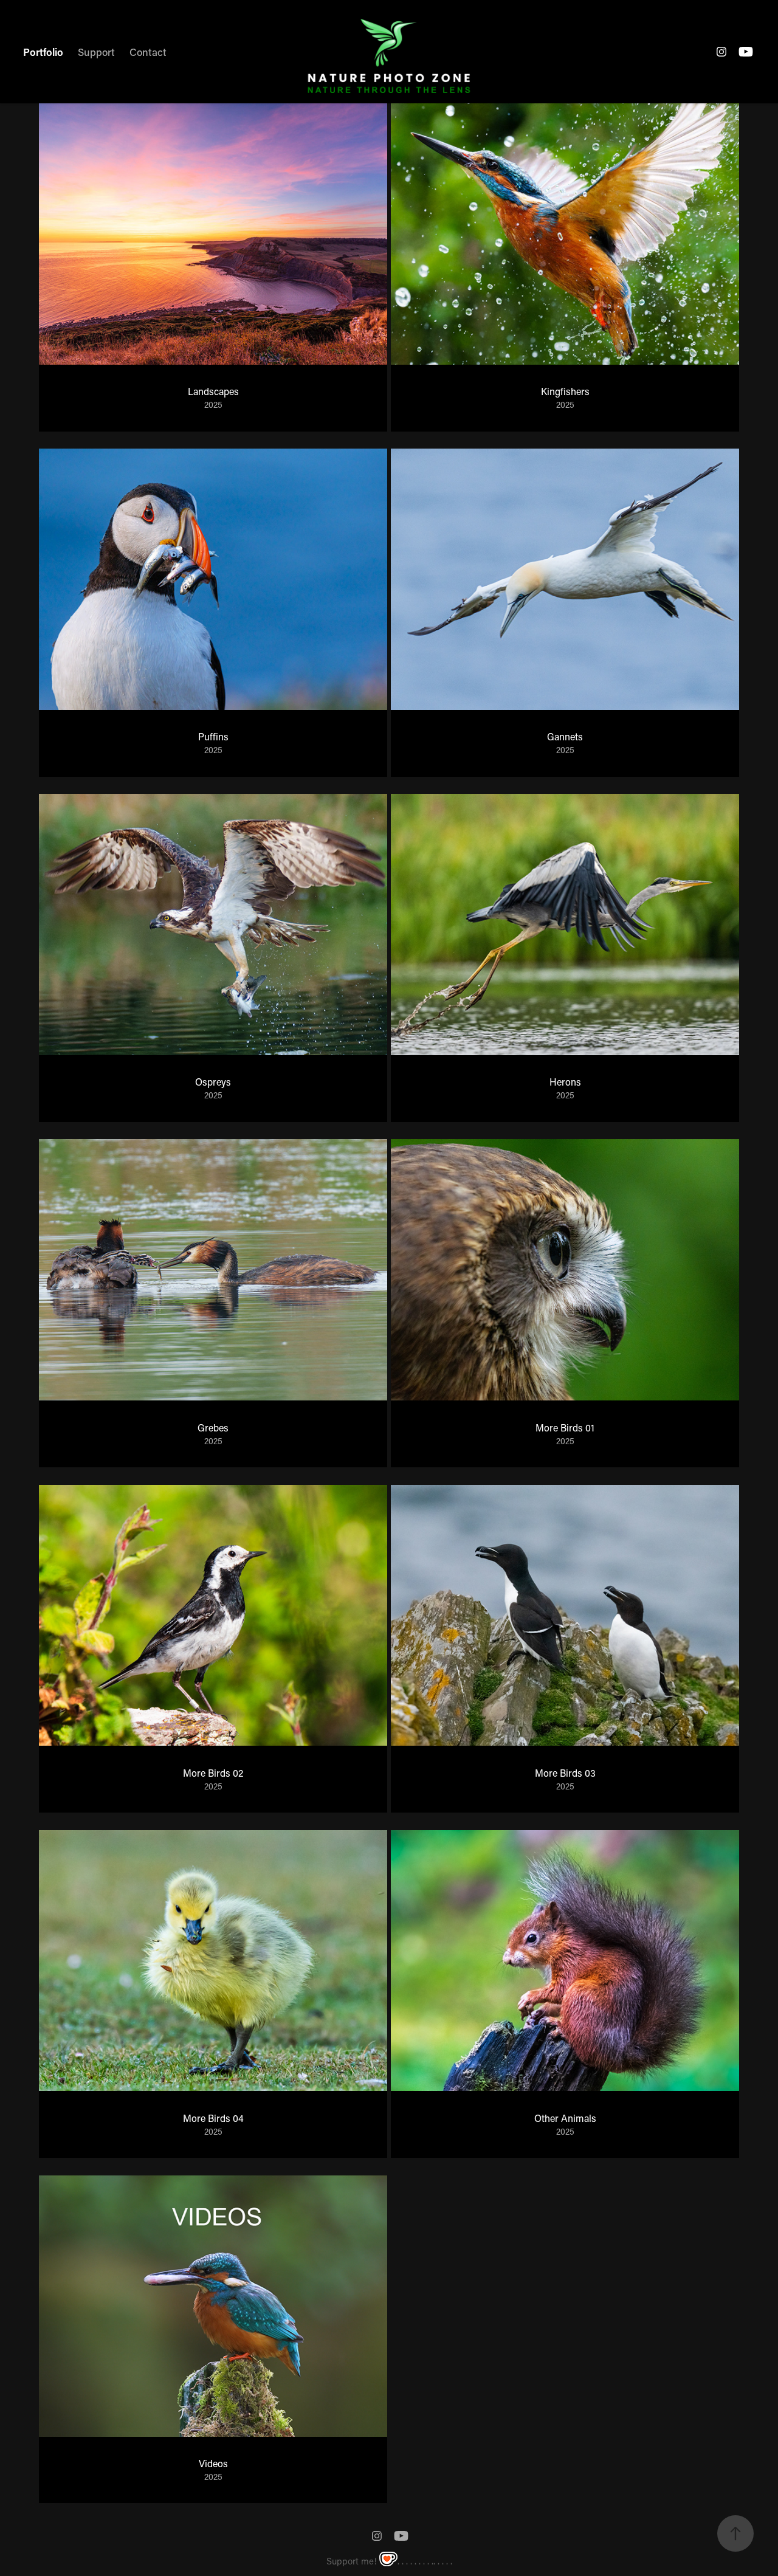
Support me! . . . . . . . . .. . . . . (389, 2561)
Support (96, 52)
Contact (148, 52)
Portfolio (43, 52)
